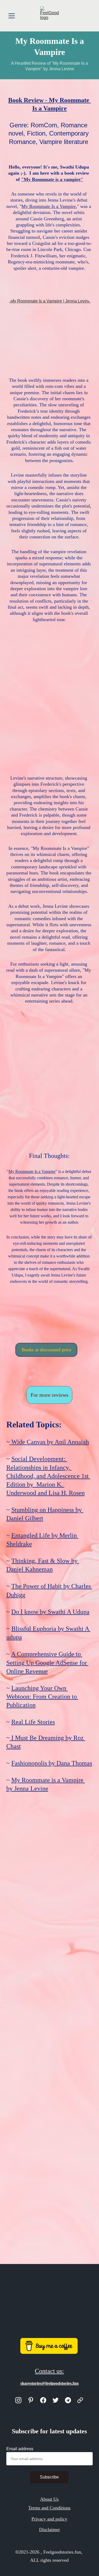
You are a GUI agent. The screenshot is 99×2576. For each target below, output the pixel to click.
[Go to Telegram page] (68, 2400)
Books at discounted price (46, 1350)
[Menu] (12, 16)
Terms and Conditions (49, 2508)
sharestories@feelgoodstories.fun (49, 2383)
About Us (49, 2499)
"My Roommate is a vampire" (52, 179)
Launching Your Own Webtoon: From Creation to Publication (42, 1697)
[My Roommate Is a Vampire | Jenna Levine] (50, 334)
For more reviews (49, 1395)
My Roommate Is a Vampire (49, 206)
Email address (20, 2449)
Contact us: (49, 2371)
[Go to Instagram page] (18, 2400)
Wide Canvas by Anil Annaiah (49, 1442)
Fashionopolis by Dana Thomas (52, 1763)
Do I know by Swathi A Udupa (50, 1612)
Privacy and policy (49, 2519)
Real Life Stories (33, 1722)
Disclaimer (49, 2530)
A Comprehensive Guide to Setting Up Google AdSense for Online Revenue (47, 1662)
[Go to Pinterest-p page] (31, 2400)
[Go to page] (80, 2400)
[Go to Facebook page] (43, 2400)
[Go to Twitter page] (56, 2400)
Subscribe (49, 2477)
